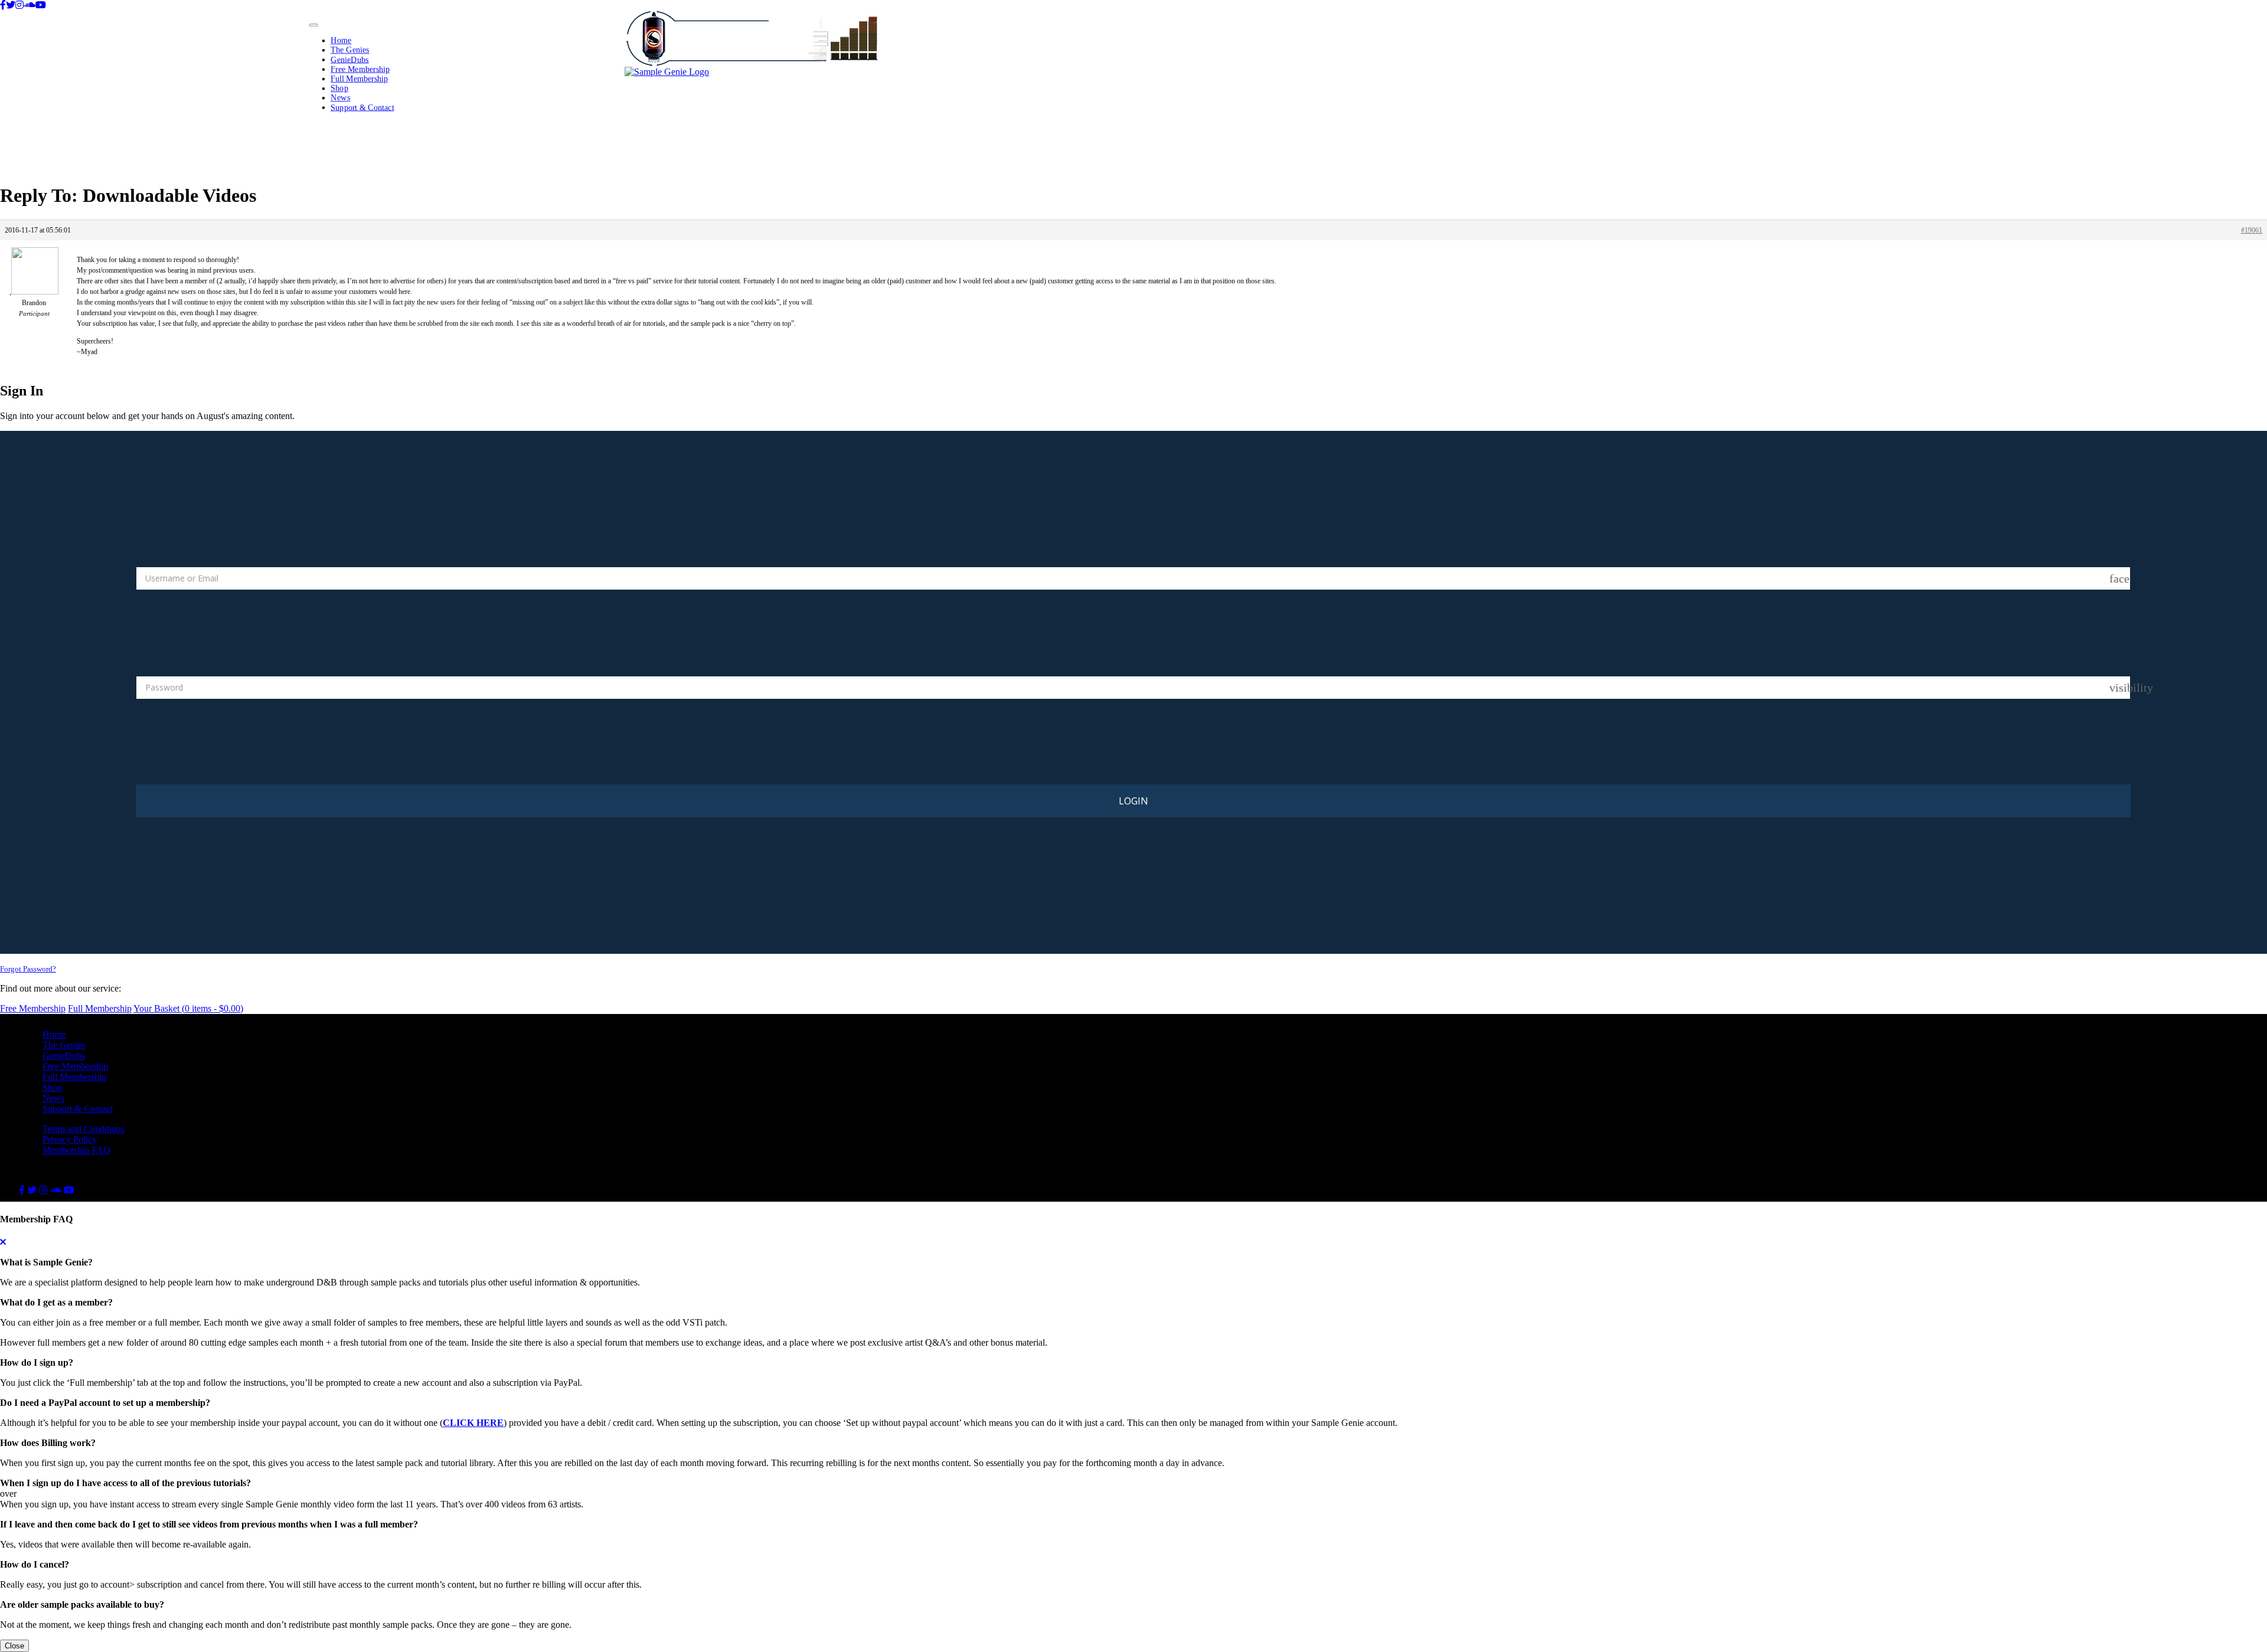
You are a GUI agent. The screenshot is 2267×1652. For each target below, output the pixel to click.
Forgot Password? (28, 969)
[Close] (3, 1242)
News (340, 98)
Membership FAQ (76, 1150)
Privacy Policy (70, 1139)
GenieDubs (350, 59)
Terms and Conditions (84, 1129)
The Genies (350, 50)
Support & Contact (362, 107)
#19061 (2252, 230)
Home (341, 40)
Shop (339, 88)
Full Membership (359, 78)
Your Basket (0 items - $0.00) (188, 1008)
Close (14, 1646)
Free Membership (360, 69)
